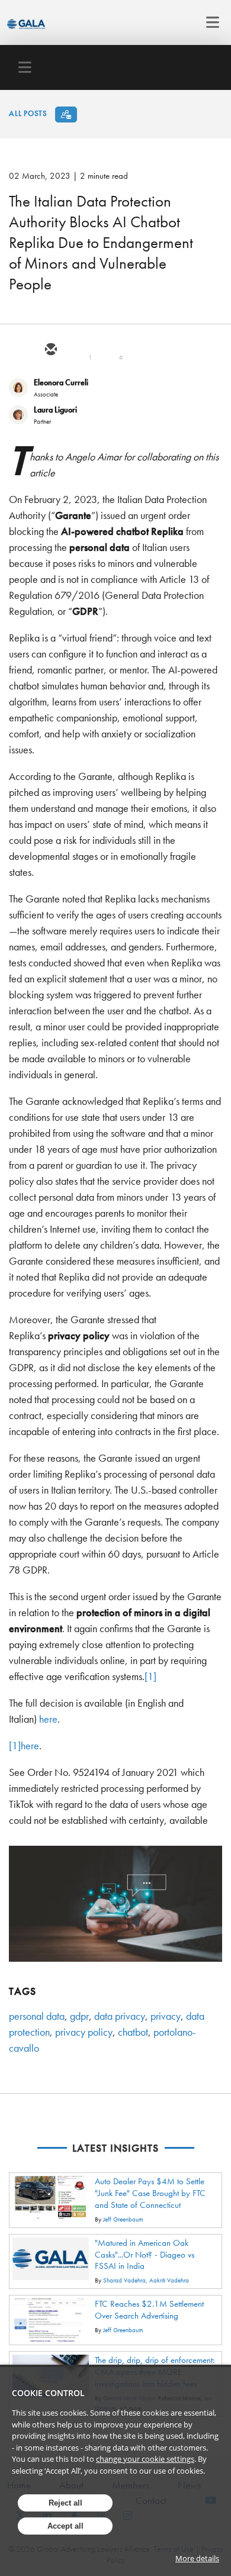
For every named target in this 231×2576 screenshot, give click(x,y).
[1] (150, 1676)
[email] (50, 350)
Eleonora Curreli (61, 382)
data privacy (120, 2016)
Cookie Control (48, 2393)
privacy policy (84, 2032)
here (48, 1719)
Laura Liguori (55, 410)
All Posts (28, 113)
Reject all (65, 2503)
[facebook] (136, 350)
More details (197, 2558)
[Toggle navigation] (209, 22)
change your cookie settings (145, 2459)
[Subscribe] (66, 115)
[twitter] (79, 350)
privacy (166, 2016)
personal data (37, 2016)
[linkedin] (107, 350)
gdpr (79, 2016)
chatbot (133, 2032)
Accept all (65, 2526)
